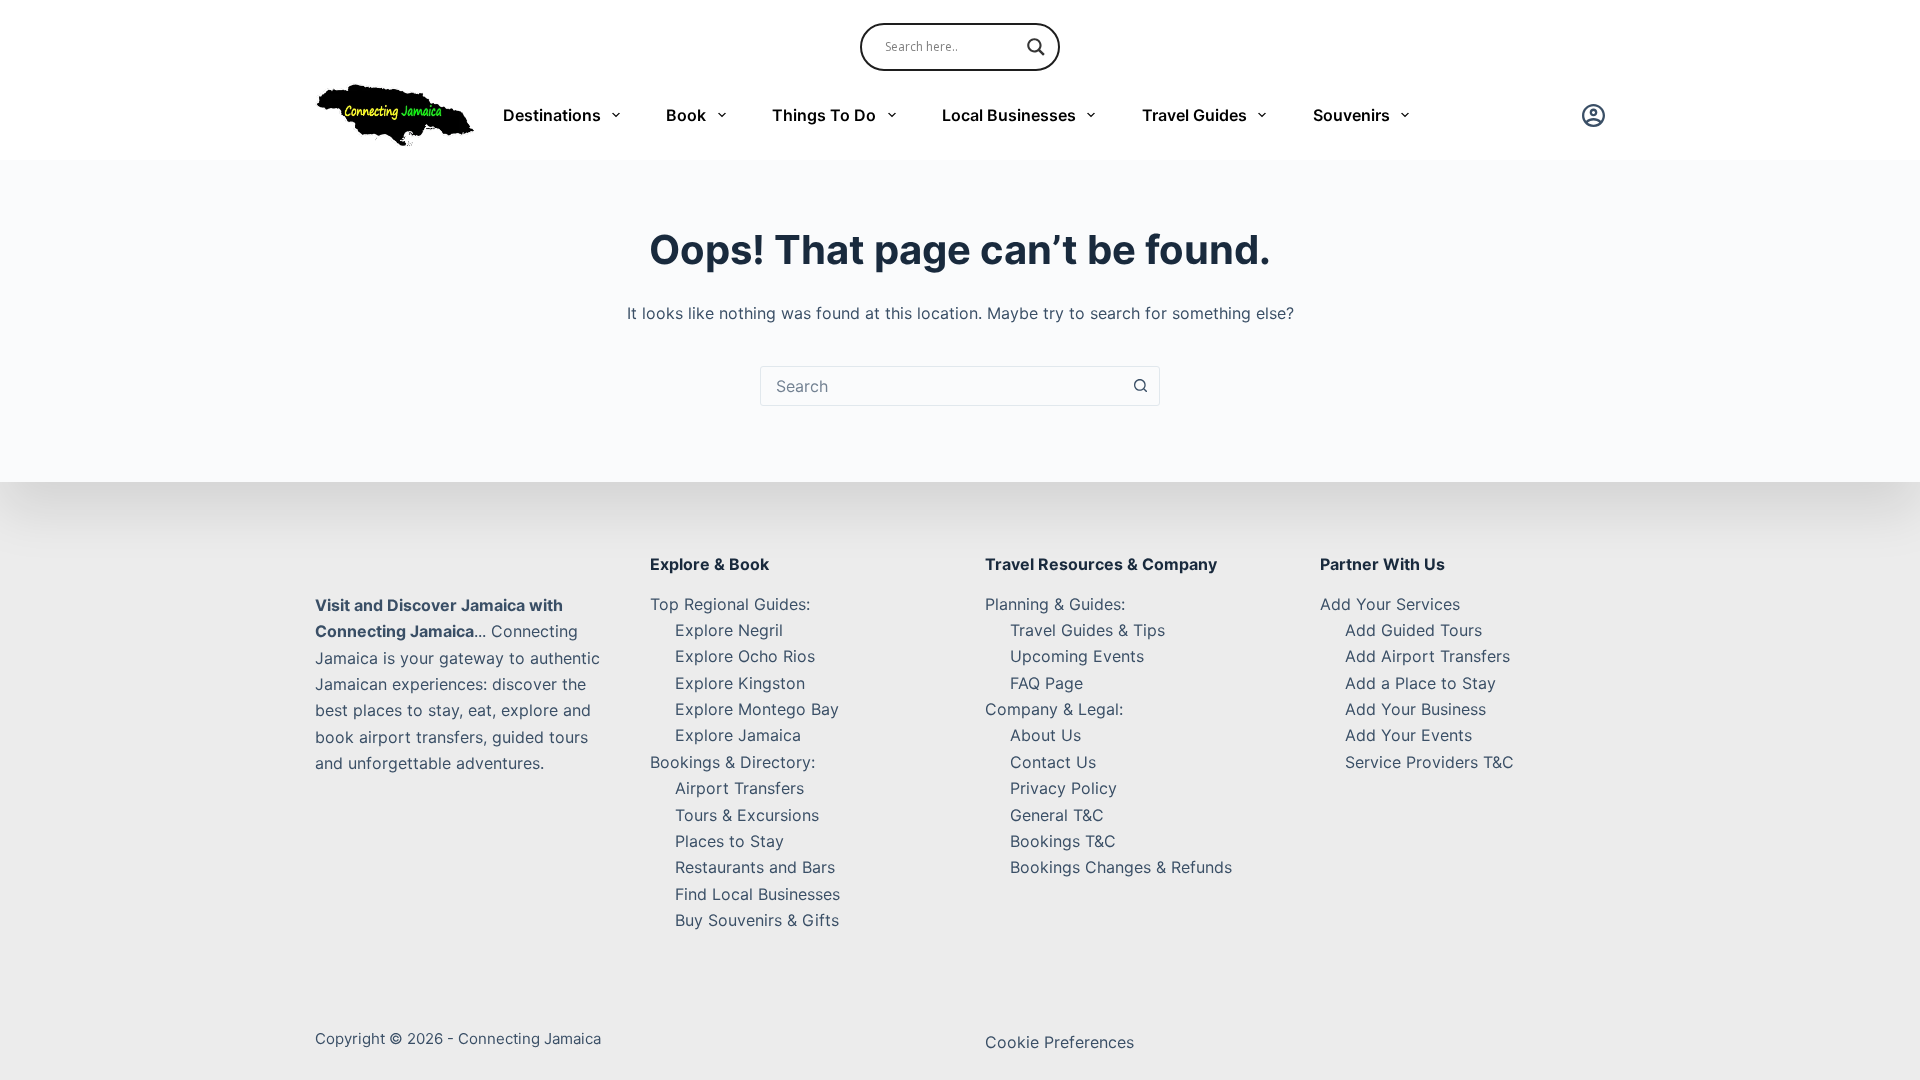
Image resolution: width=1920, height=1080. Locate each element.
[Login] (1593, 115)
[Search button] (1140, 386)
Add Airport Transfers (1427, 656)
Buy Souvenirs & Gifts (757, 920)
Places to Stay (729, 841)
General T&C (1057, 815)
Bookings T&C (1063, 841)
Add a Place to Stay (1420, 683)
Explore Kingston (740, 683)
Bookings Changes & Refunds (1121, 867)
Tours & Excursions (747, 815)
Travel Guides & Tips (1087, 630)
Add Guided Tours (1413, 630)
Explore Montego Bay (757, 709)
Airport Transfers (739, 788)
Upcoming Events (1077, 656)
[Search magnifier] (1036, 47)
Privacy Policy (1063, 788)
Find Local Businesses (757, 894)
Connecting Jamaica (529, 1038)
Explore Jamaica (738, 735)
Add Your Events (1408, 735)
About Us (1045, 735)
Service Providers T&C (1429, 762)
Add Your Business (1415, 709)
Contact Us (1053, 762)
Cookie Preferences (1059, 1042)
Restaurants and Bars (755, 867)
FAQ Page (1046, 683)
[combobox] (941, 386)
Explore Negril (729, 630)
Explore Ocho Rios (745, 656)
